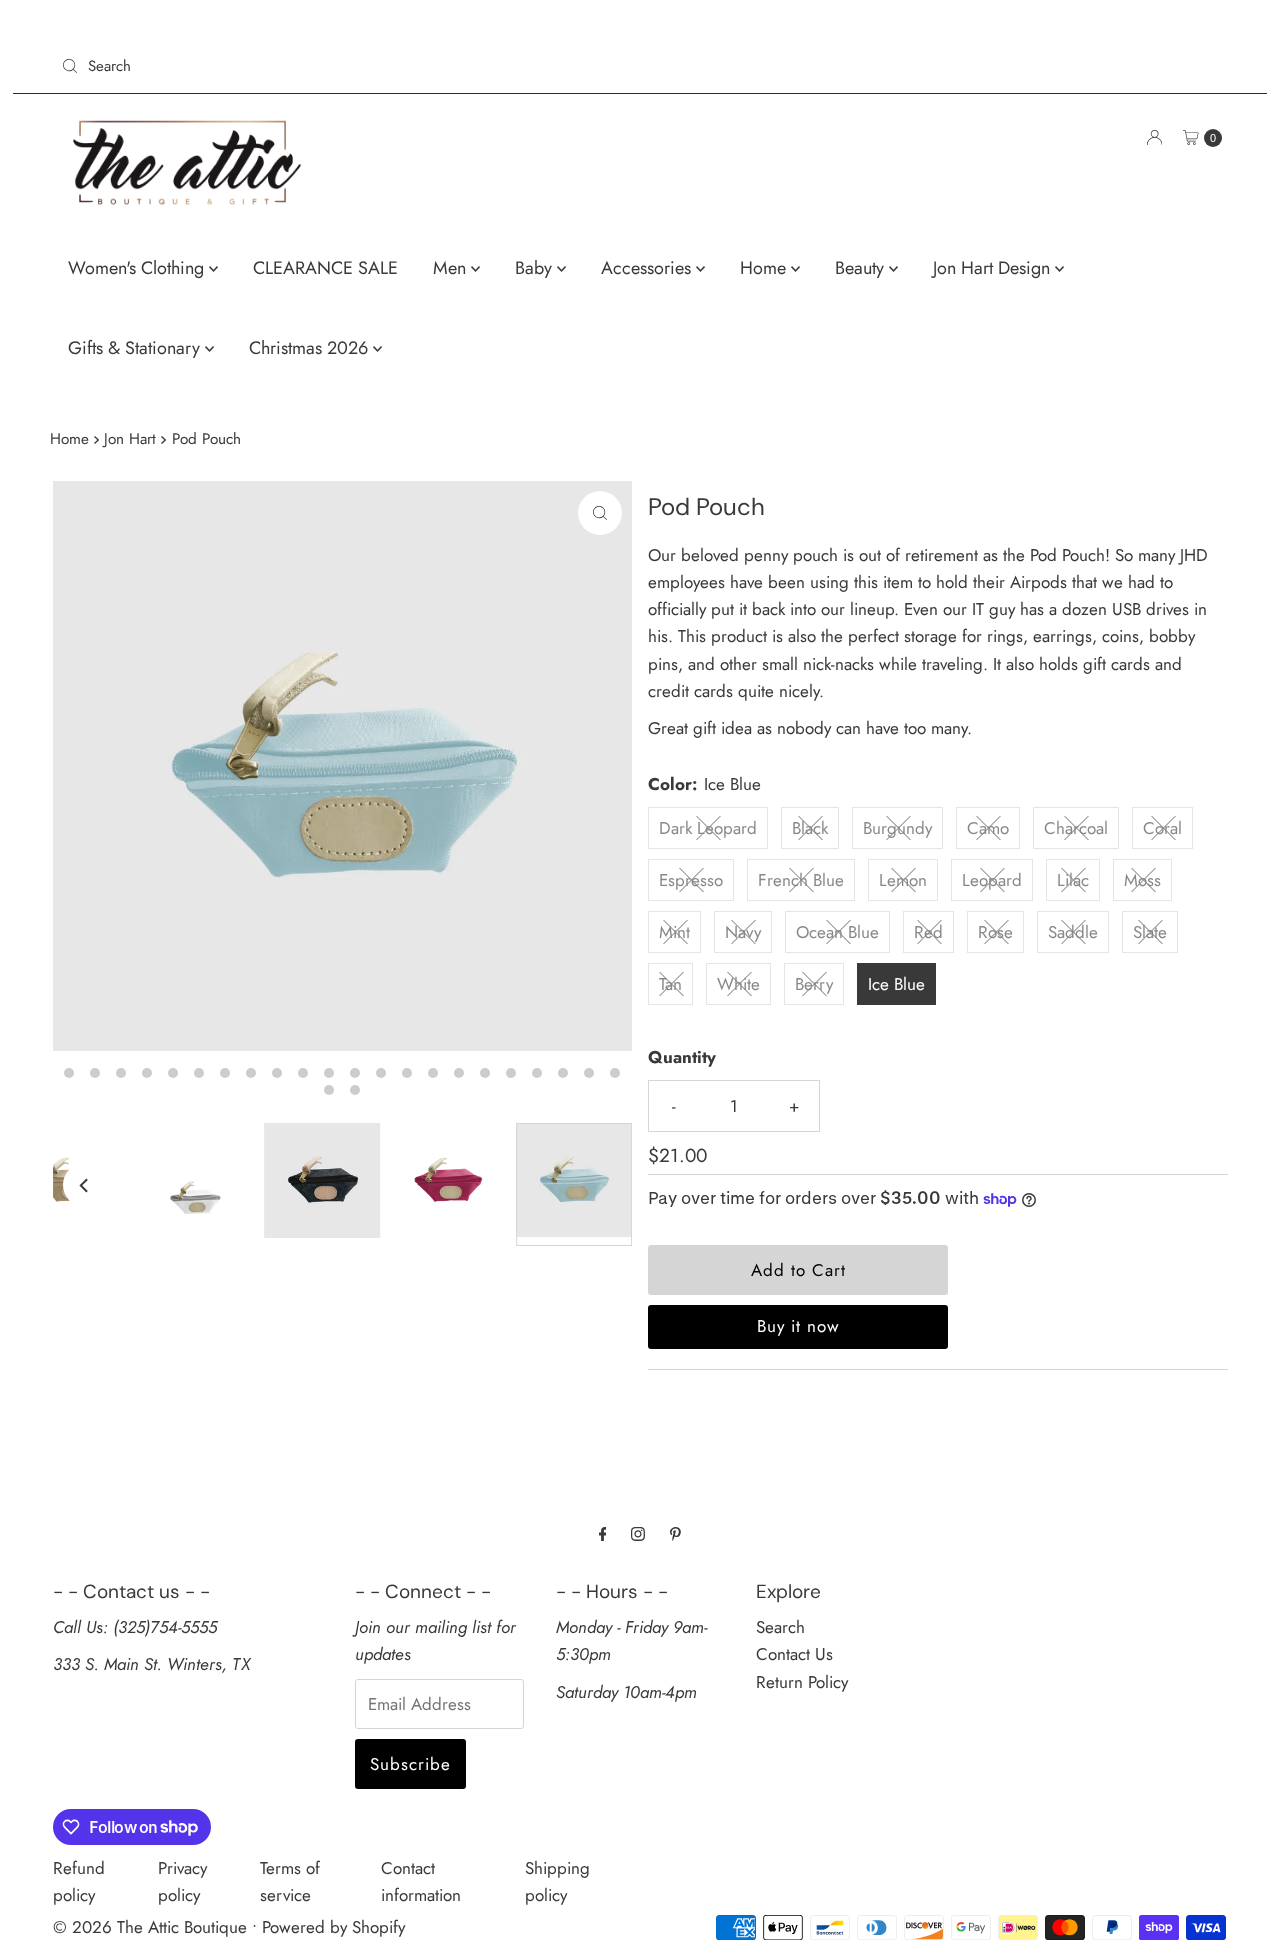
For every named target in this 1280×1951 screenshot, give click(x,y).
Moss (1142, 880)
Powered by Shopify (333, 1927)
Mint (674, 932)
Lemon (903, 880)
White (738, 984)
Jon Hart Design (994, 268)
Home (765, 268)
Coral (1162, 828)
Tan (670, 984)
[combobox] (342, 66)
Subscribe (410, 1764)
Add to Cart (798, 1270)
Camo (988, 828)
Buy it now (798, 1326)
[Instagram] (638, 1533)
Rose (995, 932)
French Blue (801, 880)
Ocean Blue (837, 932)
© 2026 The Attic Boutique (150, 1927)
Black (810, 828)
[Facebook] (603, 1533)
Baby (536, 268)
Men (452, 268)
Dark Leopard (708, 828)
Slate (1150, 932)
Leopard (992, 880)
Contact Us (794, 1654)
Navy (743, 932)
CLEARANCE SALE (325, 268)
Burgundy (897, 828)
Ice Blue (896, 984)
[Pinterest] (675, 1533)
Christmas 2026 (311, 348)
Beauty (862, 268)
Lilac (1073, 880)
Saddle (1073, 932)
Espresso (691, 880)
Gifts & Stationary (136, 348)
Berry (814, 984)
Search (780, 1627)
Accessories (648, 268)
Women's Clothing (138, 268)
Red (928, 932)
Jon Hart (130, 439)
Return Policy (802, 1682)
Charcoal (1076, 828)
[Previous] (85, 1185)
